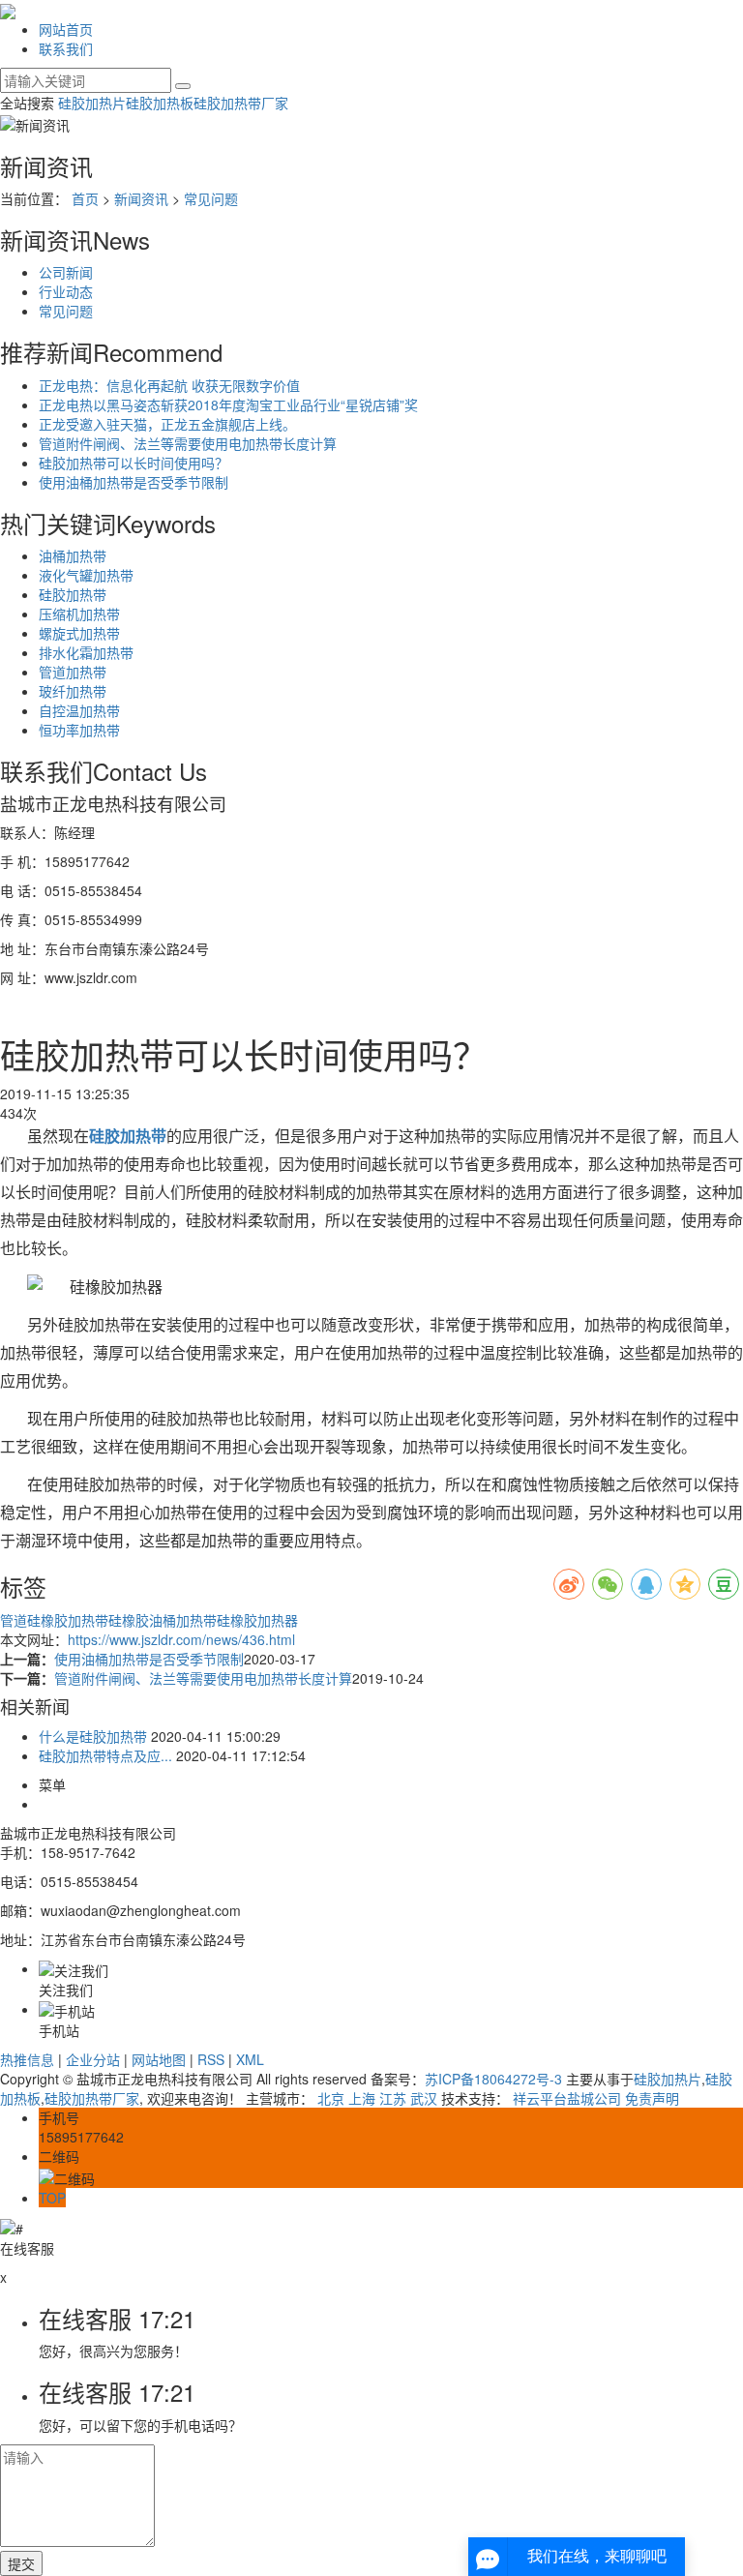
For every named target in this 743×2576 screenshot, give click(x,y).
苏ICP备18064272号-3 (493, 2079)
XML (250, 2059)
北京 (331, 2098)
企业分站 (93, 2059)
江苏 (393, 2098)
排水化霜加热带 (86, 652)
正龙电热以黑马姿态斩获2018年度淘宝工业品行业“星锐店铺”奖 (228, 404)
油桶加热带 (73, 555)
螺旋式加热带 (79, 633)
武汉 (424, 2098)
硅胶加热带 (73, 594)
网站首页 (66, 29)
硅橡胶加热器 (257, 1620)
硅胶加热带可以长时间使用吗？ (134, 463)
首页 (85, 198)
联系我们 (66, 48)
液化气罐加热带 (86, 575)
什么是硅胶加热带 (93, 1736)
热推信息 (27, 2059)
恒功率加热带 (79, 730)
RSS (211, 2059)
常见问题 (211, 198)
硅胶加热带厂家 (241, 103)
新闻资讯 (141, 198)
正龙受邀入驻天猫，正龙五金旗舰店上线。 (167, 424)
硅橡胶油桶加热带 (163, 1620)
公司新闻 (66, 272)
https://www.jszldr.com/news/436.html (181, 1639)
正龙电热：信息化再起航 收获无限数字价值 (169, 385)
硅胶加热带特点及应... (105, 1755)
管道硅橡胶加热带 (54, 1620)
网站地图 (159, 2059)
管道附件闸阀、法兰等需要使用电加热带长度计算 (188, 443)
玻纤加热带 (73, 691)
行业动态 (66, 291)
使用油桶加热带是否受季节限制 (134, 482)
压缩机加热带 (79, 614)
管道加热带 (73, 672)
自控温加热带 (79, 710)
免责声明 (652, 2098)
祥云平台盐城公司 (567, 2098)
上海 (362, 2098)
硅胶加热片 (92, 103)
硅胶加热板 (160, 103)
